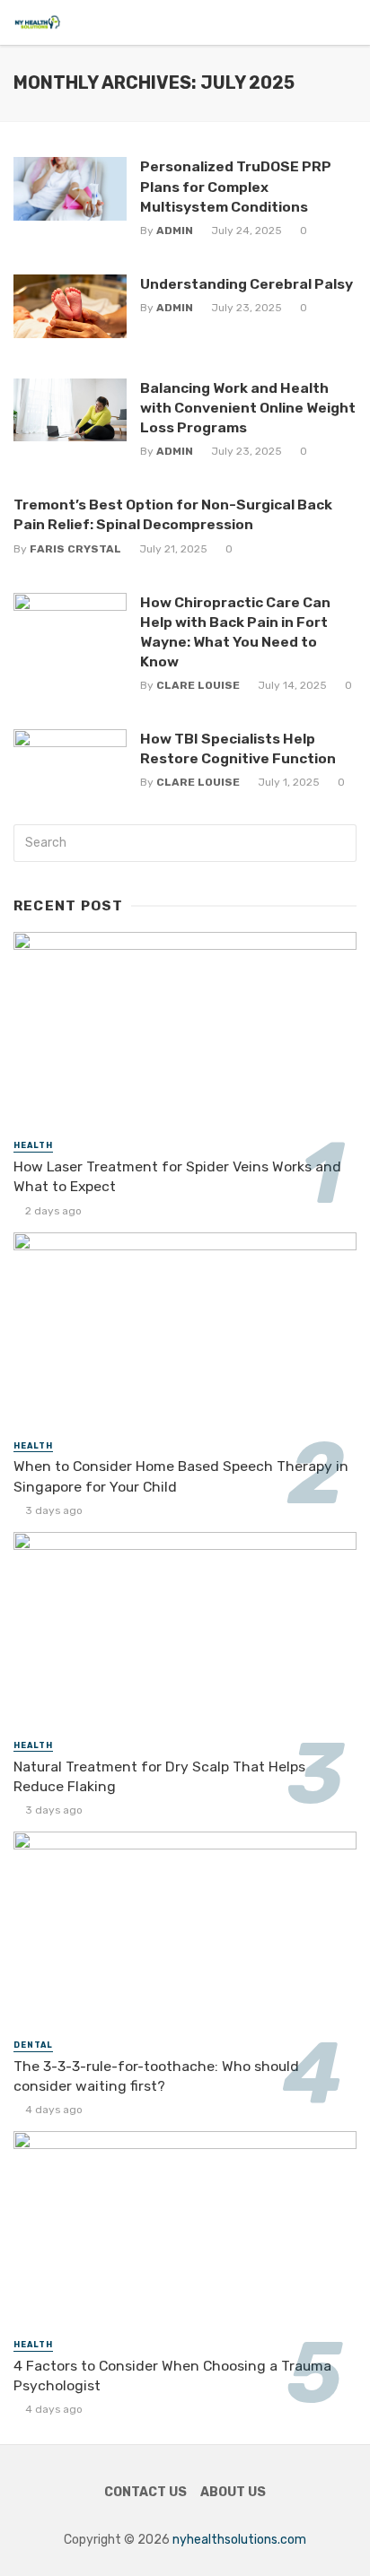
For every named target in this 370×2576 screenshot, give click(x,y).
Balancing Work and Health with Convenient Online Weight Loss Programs (248, 408)
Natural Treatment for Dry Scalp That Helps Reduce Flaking (159, 1776)
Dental (33, 2045)
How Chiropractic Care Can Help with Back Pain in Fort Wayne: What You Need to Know (235, 632)
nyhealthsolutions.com (239, 2540)
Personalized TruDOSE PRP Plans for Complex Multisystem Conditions (236, 186)
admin (175, 231)
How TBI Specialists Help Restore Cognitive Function (238, 748)
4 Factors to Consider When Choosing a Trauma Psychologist (172, 2376)
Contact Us (145, 2492)
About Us (233, 2492)
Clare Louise (198, 685)
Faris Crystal (75, 549)
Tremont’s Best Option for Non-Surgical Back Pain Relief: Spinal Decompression (173, 514)
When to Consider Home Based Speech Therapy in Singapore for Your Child (181, 1476)
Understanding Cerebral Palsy (247, 284)
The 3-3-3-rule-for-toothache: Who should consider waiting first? (156, 2076)
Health (33, 1145)
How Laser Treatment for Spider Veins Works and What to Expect (177, 1176)
